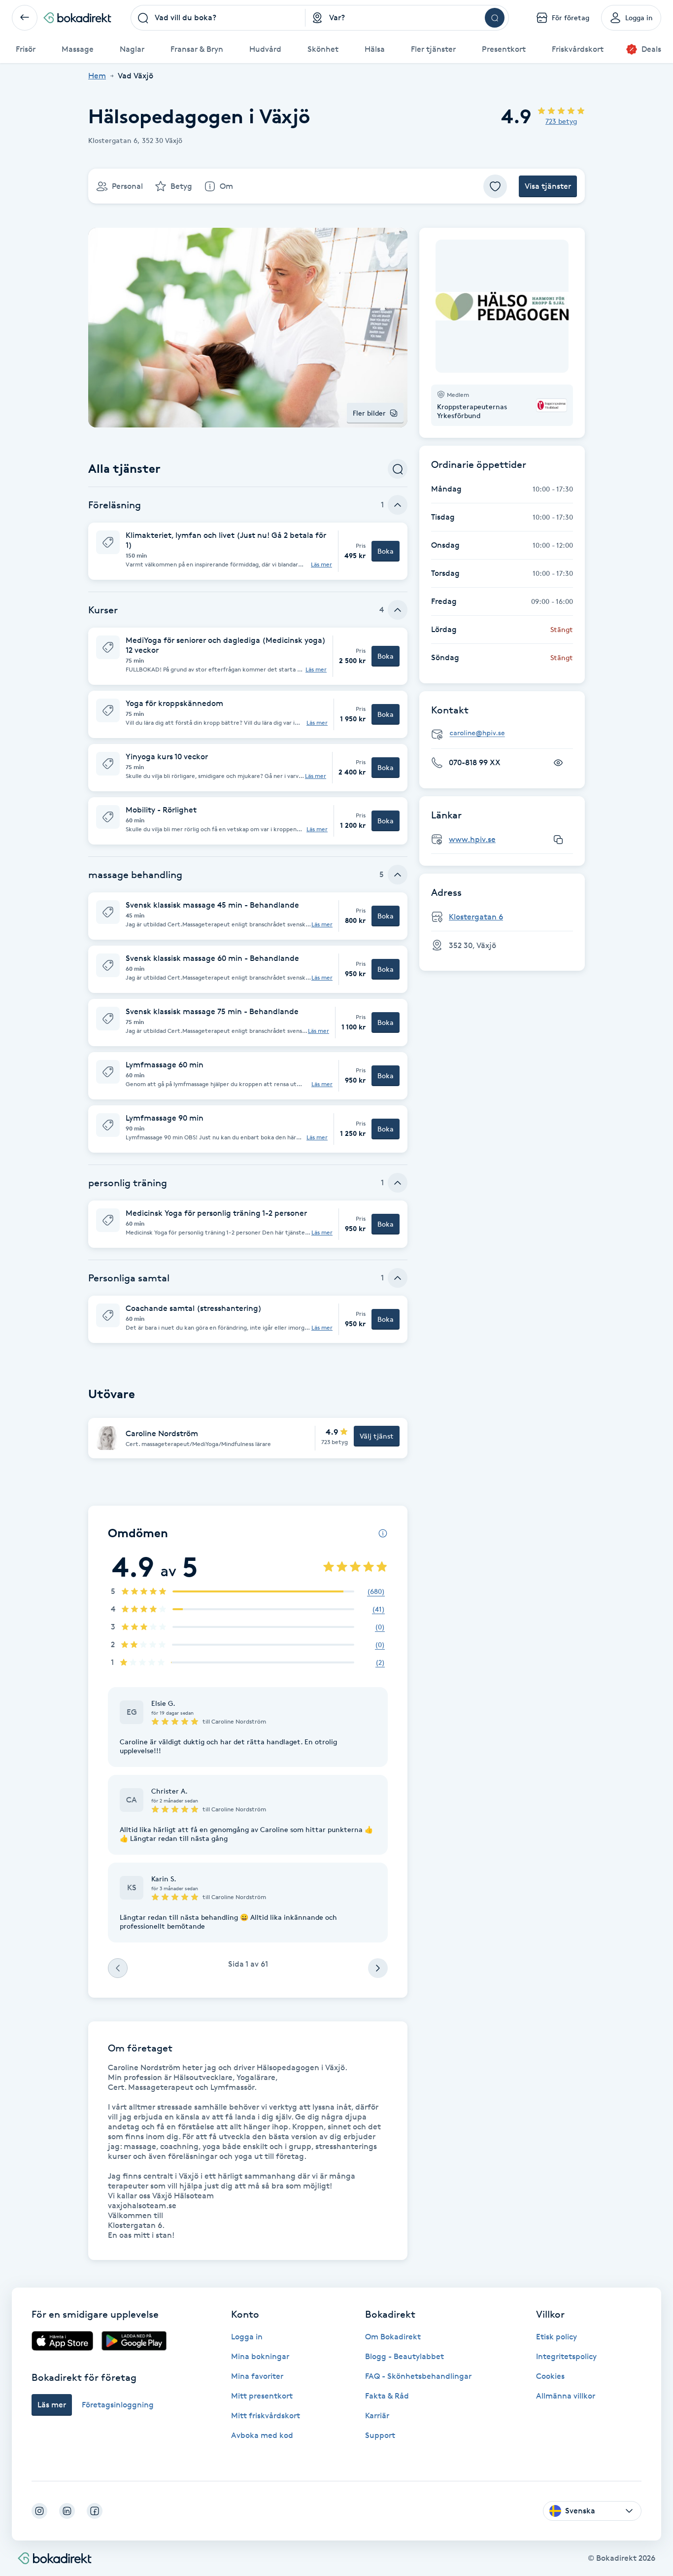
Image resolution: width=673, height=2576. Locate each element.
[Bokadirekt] (77, 18)
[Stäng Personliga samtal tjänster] (398, 1278)
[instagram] (39, 2511)
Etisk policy (556, 2337)
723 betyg (561, 121)
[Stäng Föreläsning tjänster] (398, 505)
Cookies (550, 2376)
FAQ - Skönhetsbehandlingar (418, 2376)
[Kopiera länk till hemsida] (558, 840)
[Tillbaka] (25, 18)
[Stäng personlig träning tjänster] (398, 1183)
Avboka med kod (262, 2435)
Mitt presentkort (262, 2396)
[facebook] (95, 2511)
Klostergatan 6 (476, 917)
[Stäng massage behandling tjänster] (398, 875)
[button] (248, 551)
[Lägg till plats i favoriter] (495, 186)
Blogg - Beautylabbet (404, 2356)
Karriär (377, 2416)
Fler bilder (369, 413)
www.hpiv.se (472, 839)
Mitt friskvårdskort (266, 2416)
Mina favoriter (257, 2376)
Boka (386, 551)
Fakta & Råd (387, 2396)
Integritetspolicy (566, 2356)
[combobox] (218, 18)
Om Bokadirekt (393, 2337)
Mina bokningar (260, 2356)
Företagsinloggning (118, 2405)
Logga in (247, 2337)
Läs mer (321, 565)
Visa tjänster (548, 186)
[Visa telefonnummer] (558, 763)
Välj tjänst (377, 1436)
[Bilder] (502, 306)
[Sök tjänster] (398, 469)
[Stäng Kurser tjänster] (398, 610)
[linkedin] (67, 2511)
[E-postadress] (506, 733)
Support (380, 2435)
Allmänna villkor (566, 2396)
